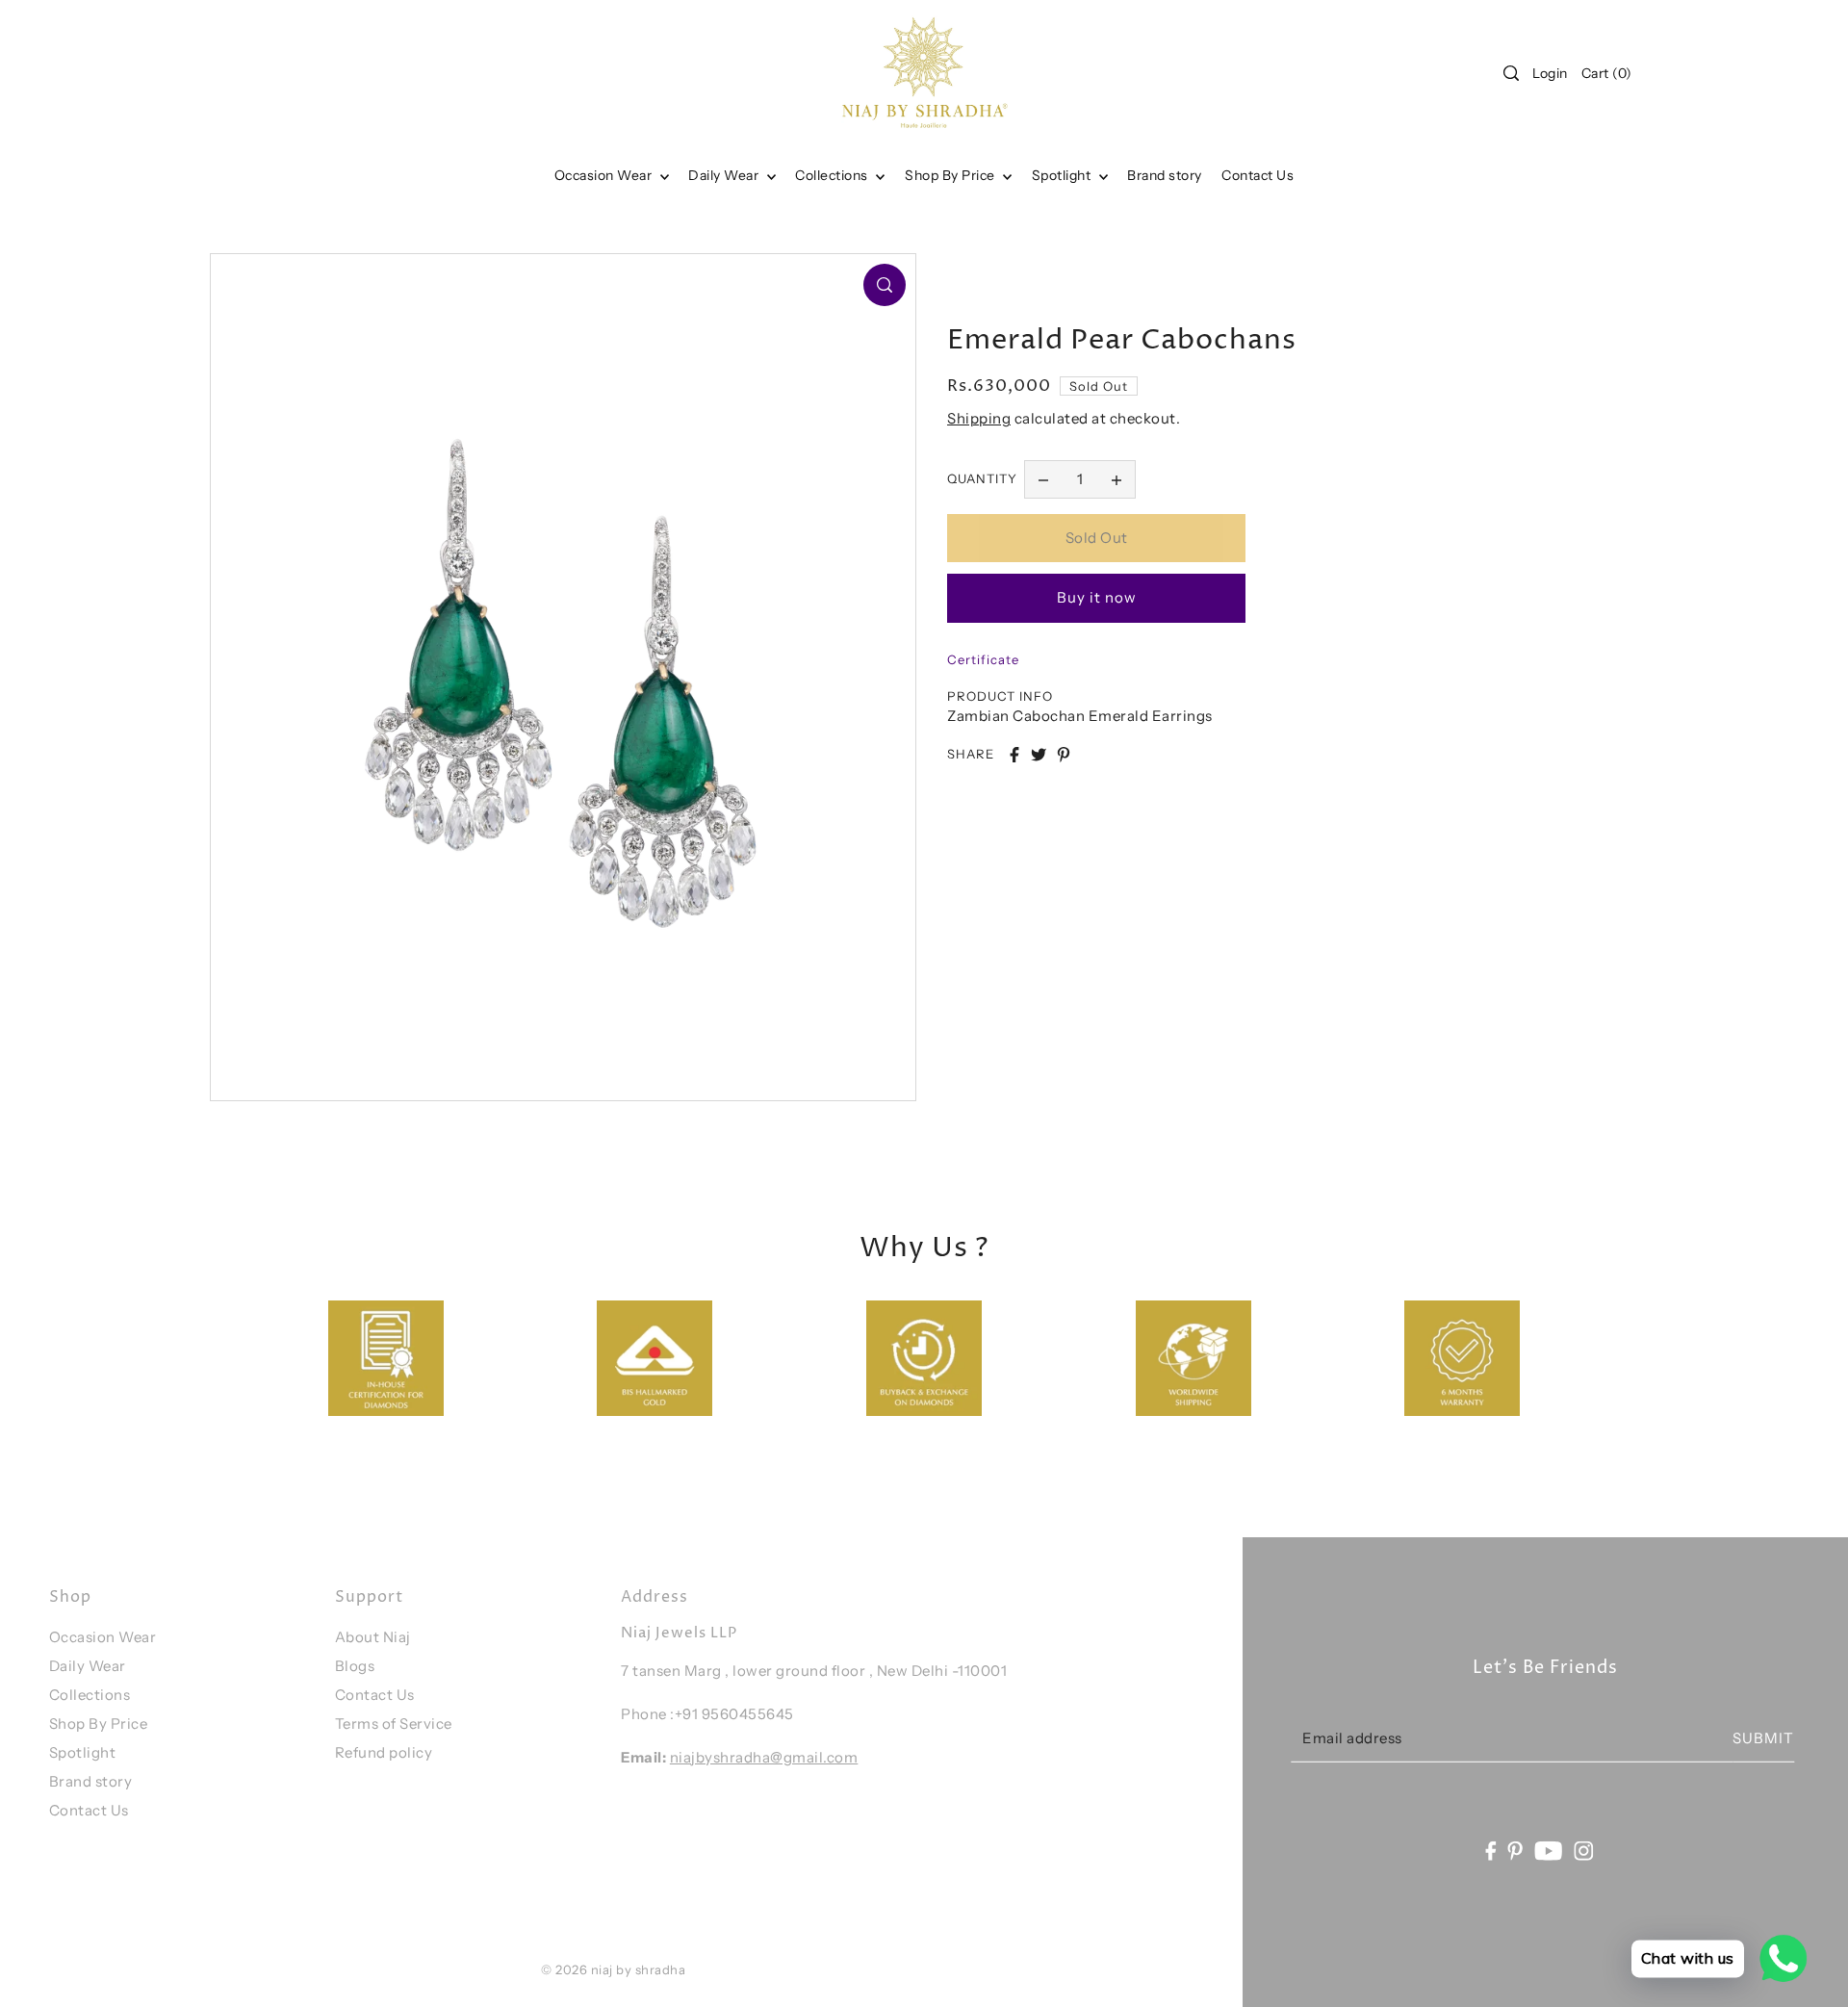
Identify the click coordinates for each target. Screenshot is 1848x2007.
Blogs (355, 1666)
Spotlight (83, 1752)
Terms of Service (394, 1724)
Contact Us (89, 1810)
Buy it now (1097, 597)
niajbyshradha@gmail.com (764, 1757)
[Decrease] (1043, 479)
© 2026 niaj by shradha (613, 1969)
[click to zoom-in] (885, 285)
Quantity (982, 478)
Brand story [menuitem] (1165, 175)
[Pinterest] (1516, 1850)
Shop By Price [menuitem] (951, 175)
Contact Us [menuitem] (1258, 175)
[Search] (1511, 73)
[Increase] (1116, 479)
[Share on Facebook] (1014, 755)
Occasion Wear (605, 175)
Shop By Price (99, 1724)
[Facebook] (1490, 1850)
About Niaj (373, 1637)
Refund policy (384, 1752)
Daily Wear (725, 175)
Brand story (91, 1781)
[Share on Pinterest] (1064, 755)
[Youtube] (1549, 1850)
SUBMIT (1763, 1738)
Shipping (979, 418)
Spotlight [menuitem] (1063, 175)
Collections (833, 175)
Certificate (983, 659)
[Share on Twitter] (1039, 755)
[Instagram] (1584, 1850)
